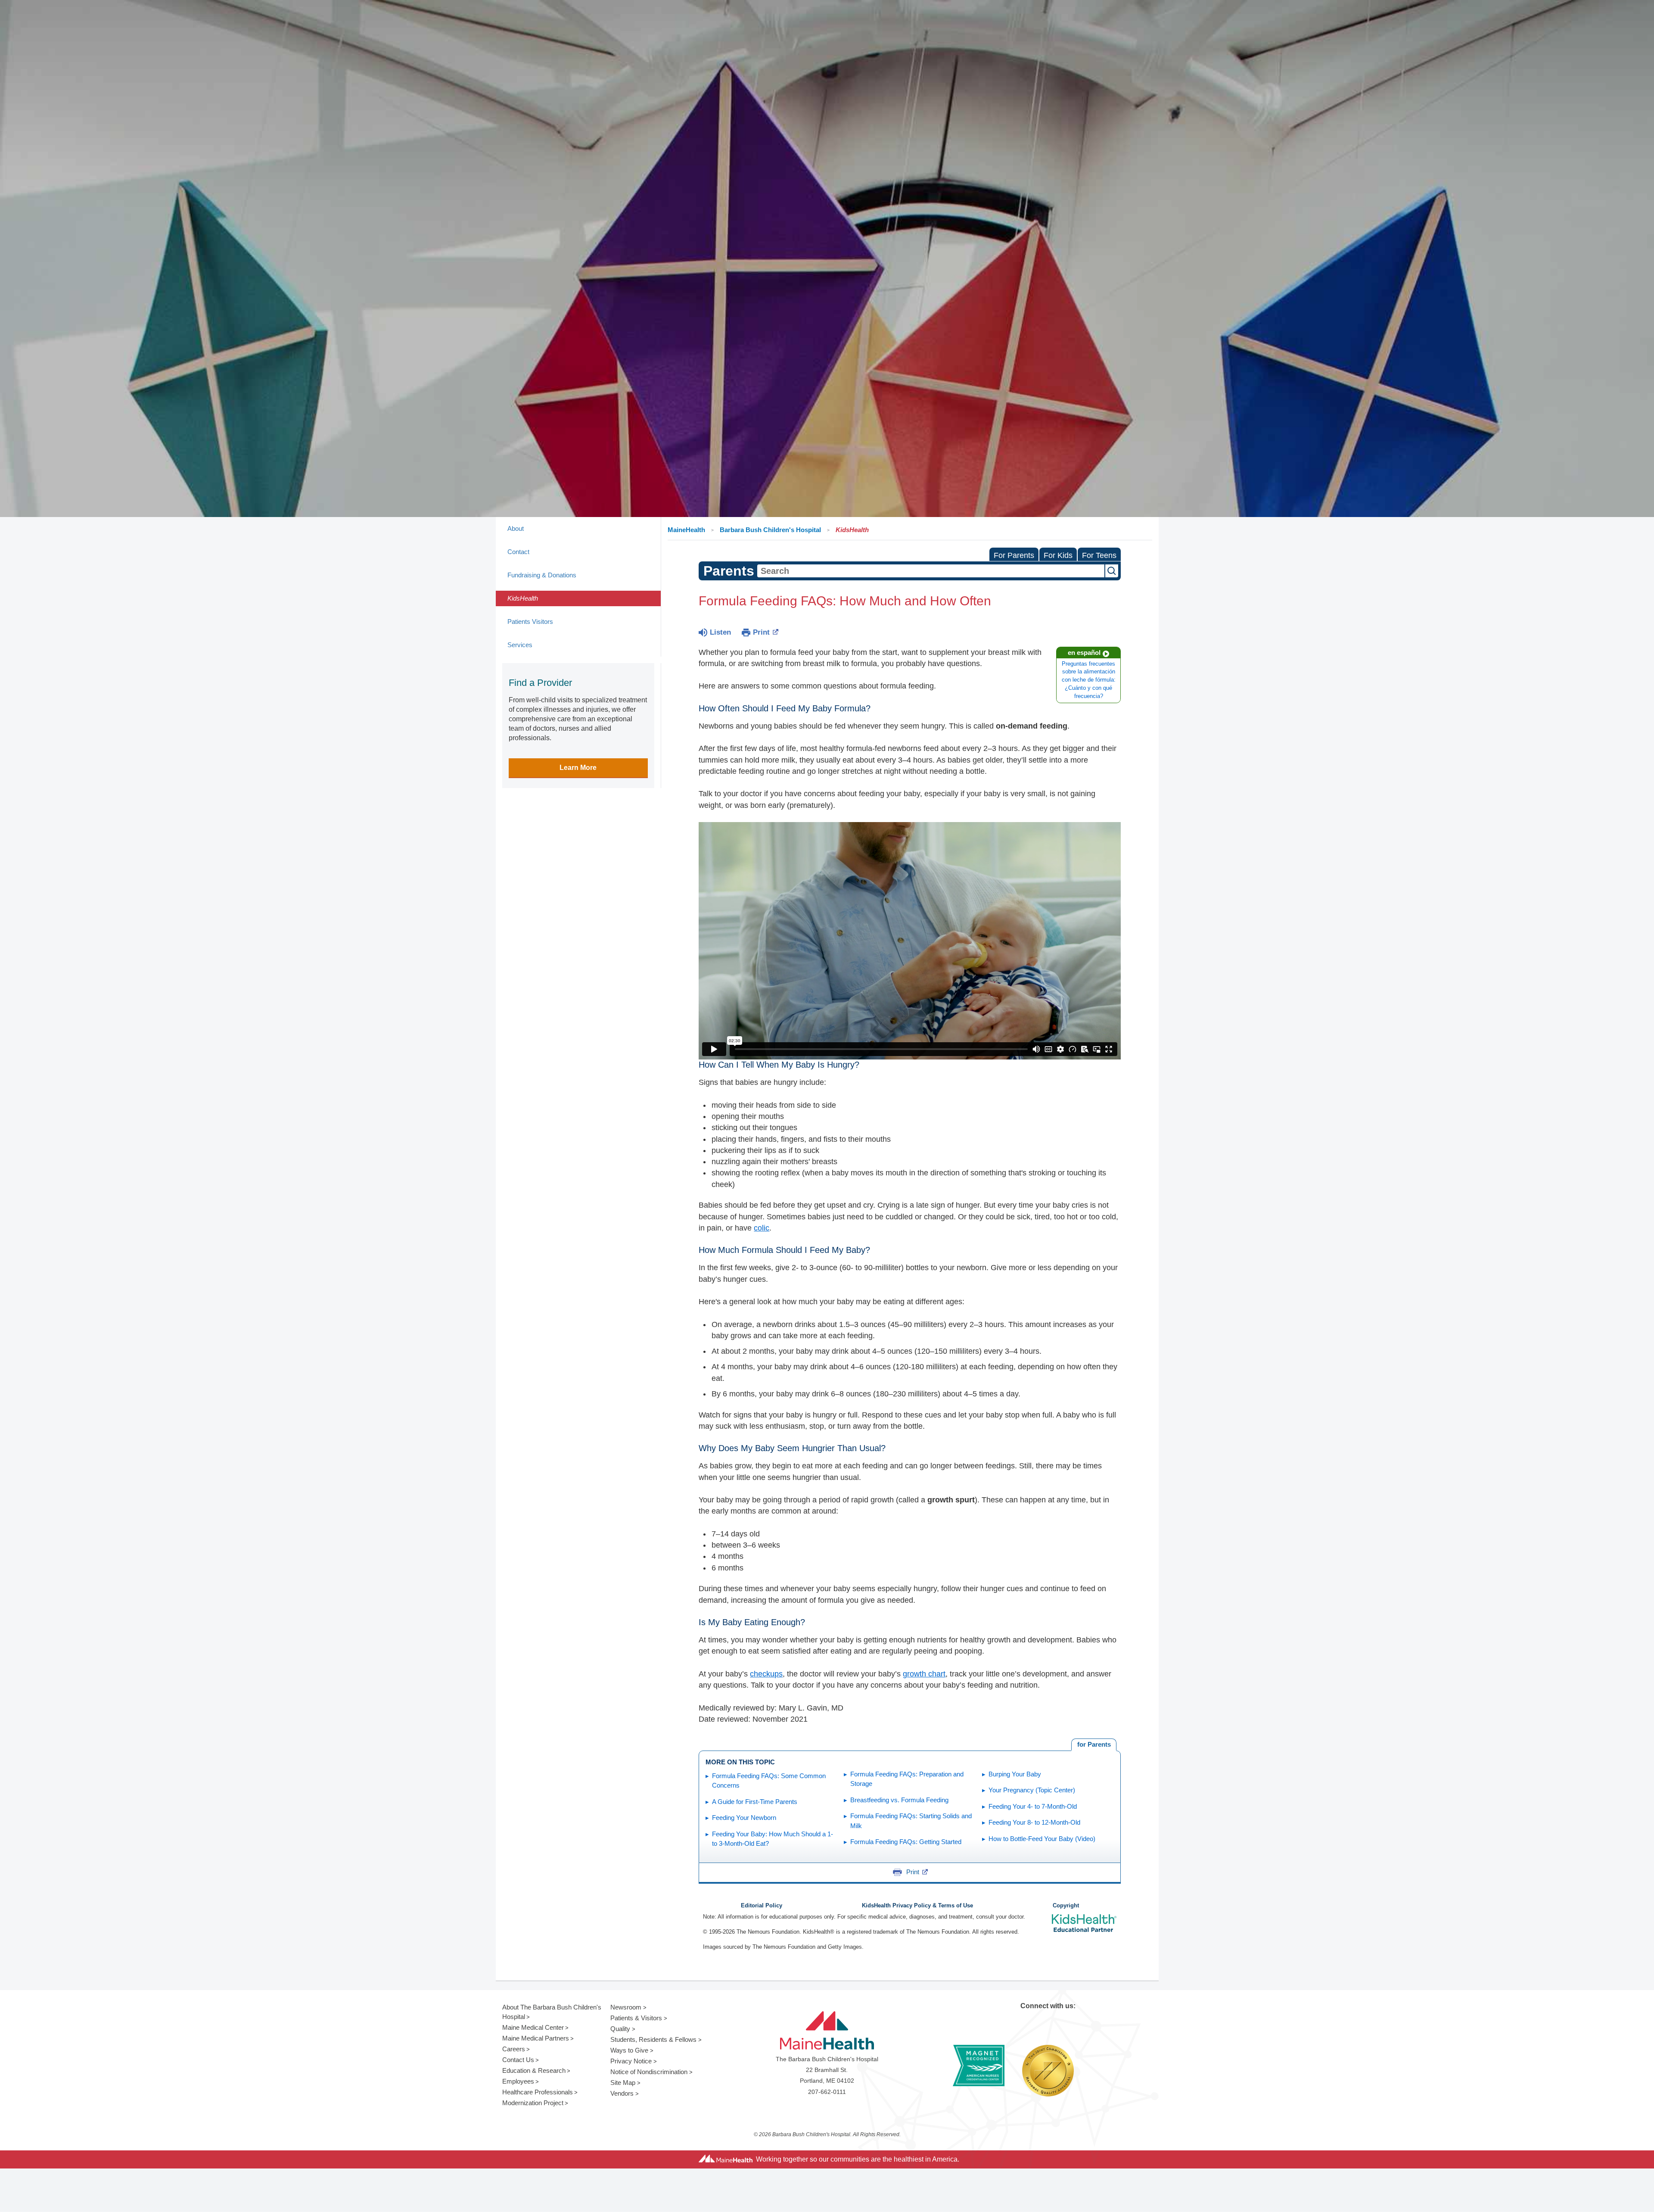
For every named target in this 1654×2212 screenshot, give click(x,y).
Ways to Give (629, 2050)
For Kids (1058, 555)
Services (520, 645)
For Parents (1014, 555)
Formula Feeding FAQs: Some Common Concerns (769, 1781)
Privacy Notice (631, 2061)
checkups (766, 1674)
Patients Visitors (530, 622)
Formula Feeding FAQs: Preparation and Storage (907, 1779)
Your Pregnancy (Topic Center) (1032, 1790)
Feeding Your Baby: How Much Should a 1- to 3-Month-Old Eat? (773, 1839)
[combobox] (931, 571)
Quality (620, 2029)
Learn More (578, 768)
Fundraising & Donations (542, 575)
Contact (518, 552)
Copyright (1066, 1906)
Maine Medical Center (533, 2027)
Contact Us (518, 2060)
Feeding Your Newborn (744, 1818)
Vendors (622, 2093)
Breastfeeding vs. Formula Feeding (899, 1800)
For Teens (1099, 555)
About (516, 528)
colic (762, 1228)
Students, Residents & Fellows (653, 2039)
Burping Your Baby (1015, 1774)
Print (761, 632)
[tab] (1094, 1745)
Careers (514, 2049)
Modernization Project (533, 2103)
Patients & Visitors (636, 2018)
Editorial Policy (762, 1906)
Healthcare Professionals (538, 2092)
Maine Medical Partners (536, 2038)
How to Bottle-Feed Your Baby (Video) (1042, 1839)
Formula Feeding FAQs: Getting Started (906, 1842)
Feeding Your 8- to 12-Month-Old (1034, 1822)
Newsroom (626, 2007)
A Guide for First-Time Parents (755, 1802)
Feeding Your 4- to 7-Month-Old (1033, 1806)
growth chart (924, 1674)
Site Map (623, 2083)
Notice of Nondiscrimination (649, 2072)
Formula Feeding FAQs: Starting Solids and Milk (911, 1821)
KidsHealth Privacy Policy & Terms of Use (917, 1906)
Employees (518, 2081)
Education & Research (534, 2070)
